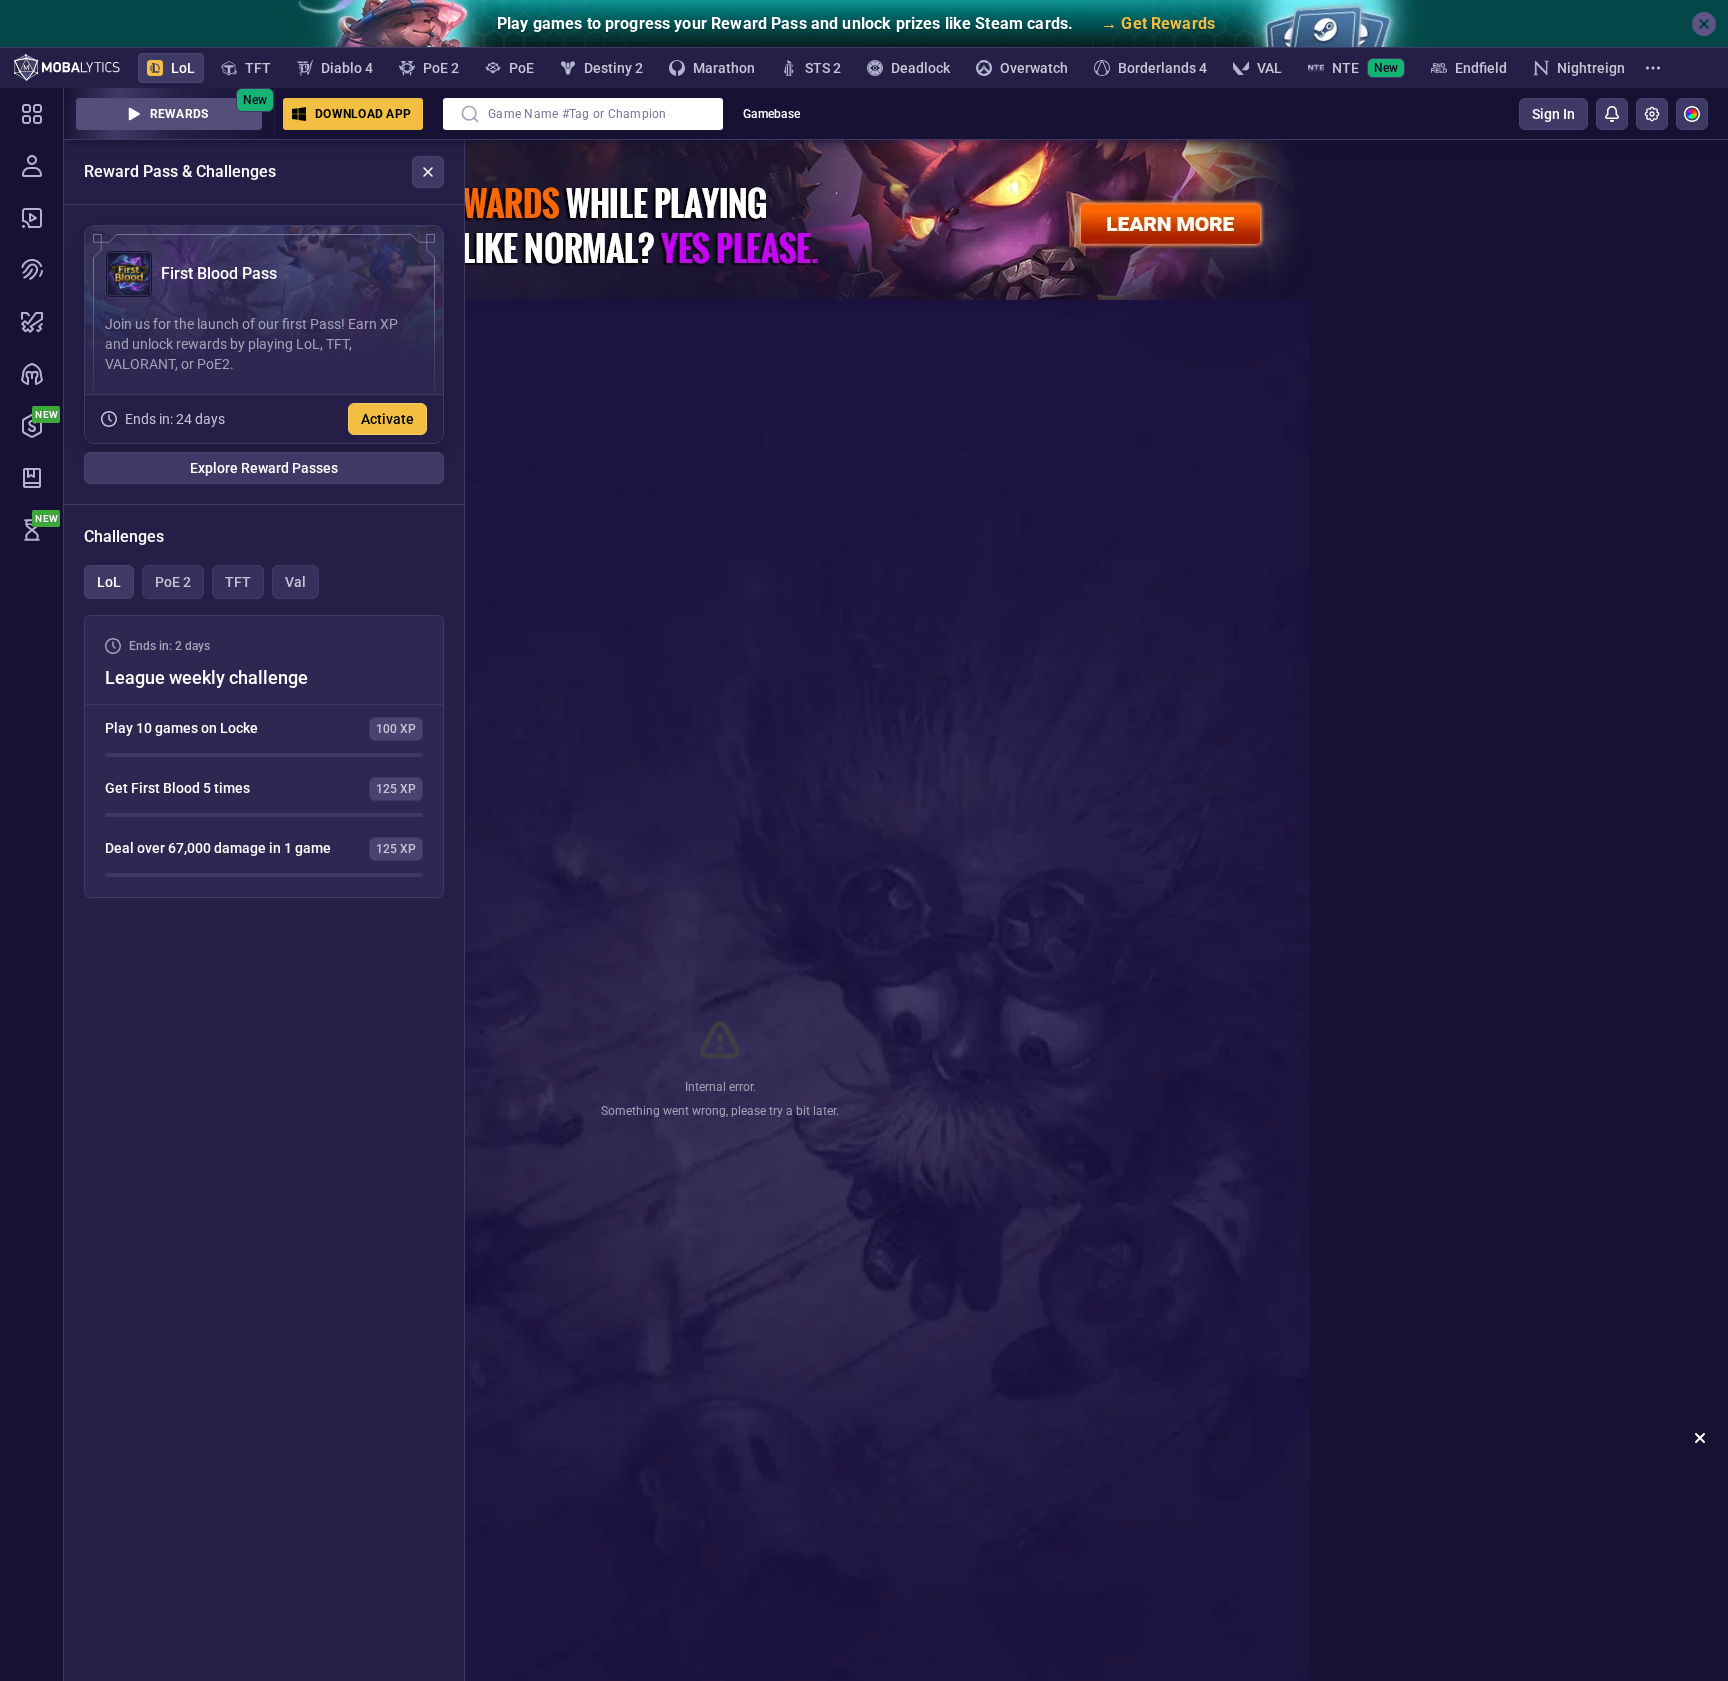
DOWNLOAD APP (363, 114)
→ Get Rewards (1158, 23)
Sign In (1553, 114)
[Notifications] (1612, 114)
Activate (387, 419)
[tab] (109, 582)
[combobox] (583, 114)
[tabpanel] (264, 756)
